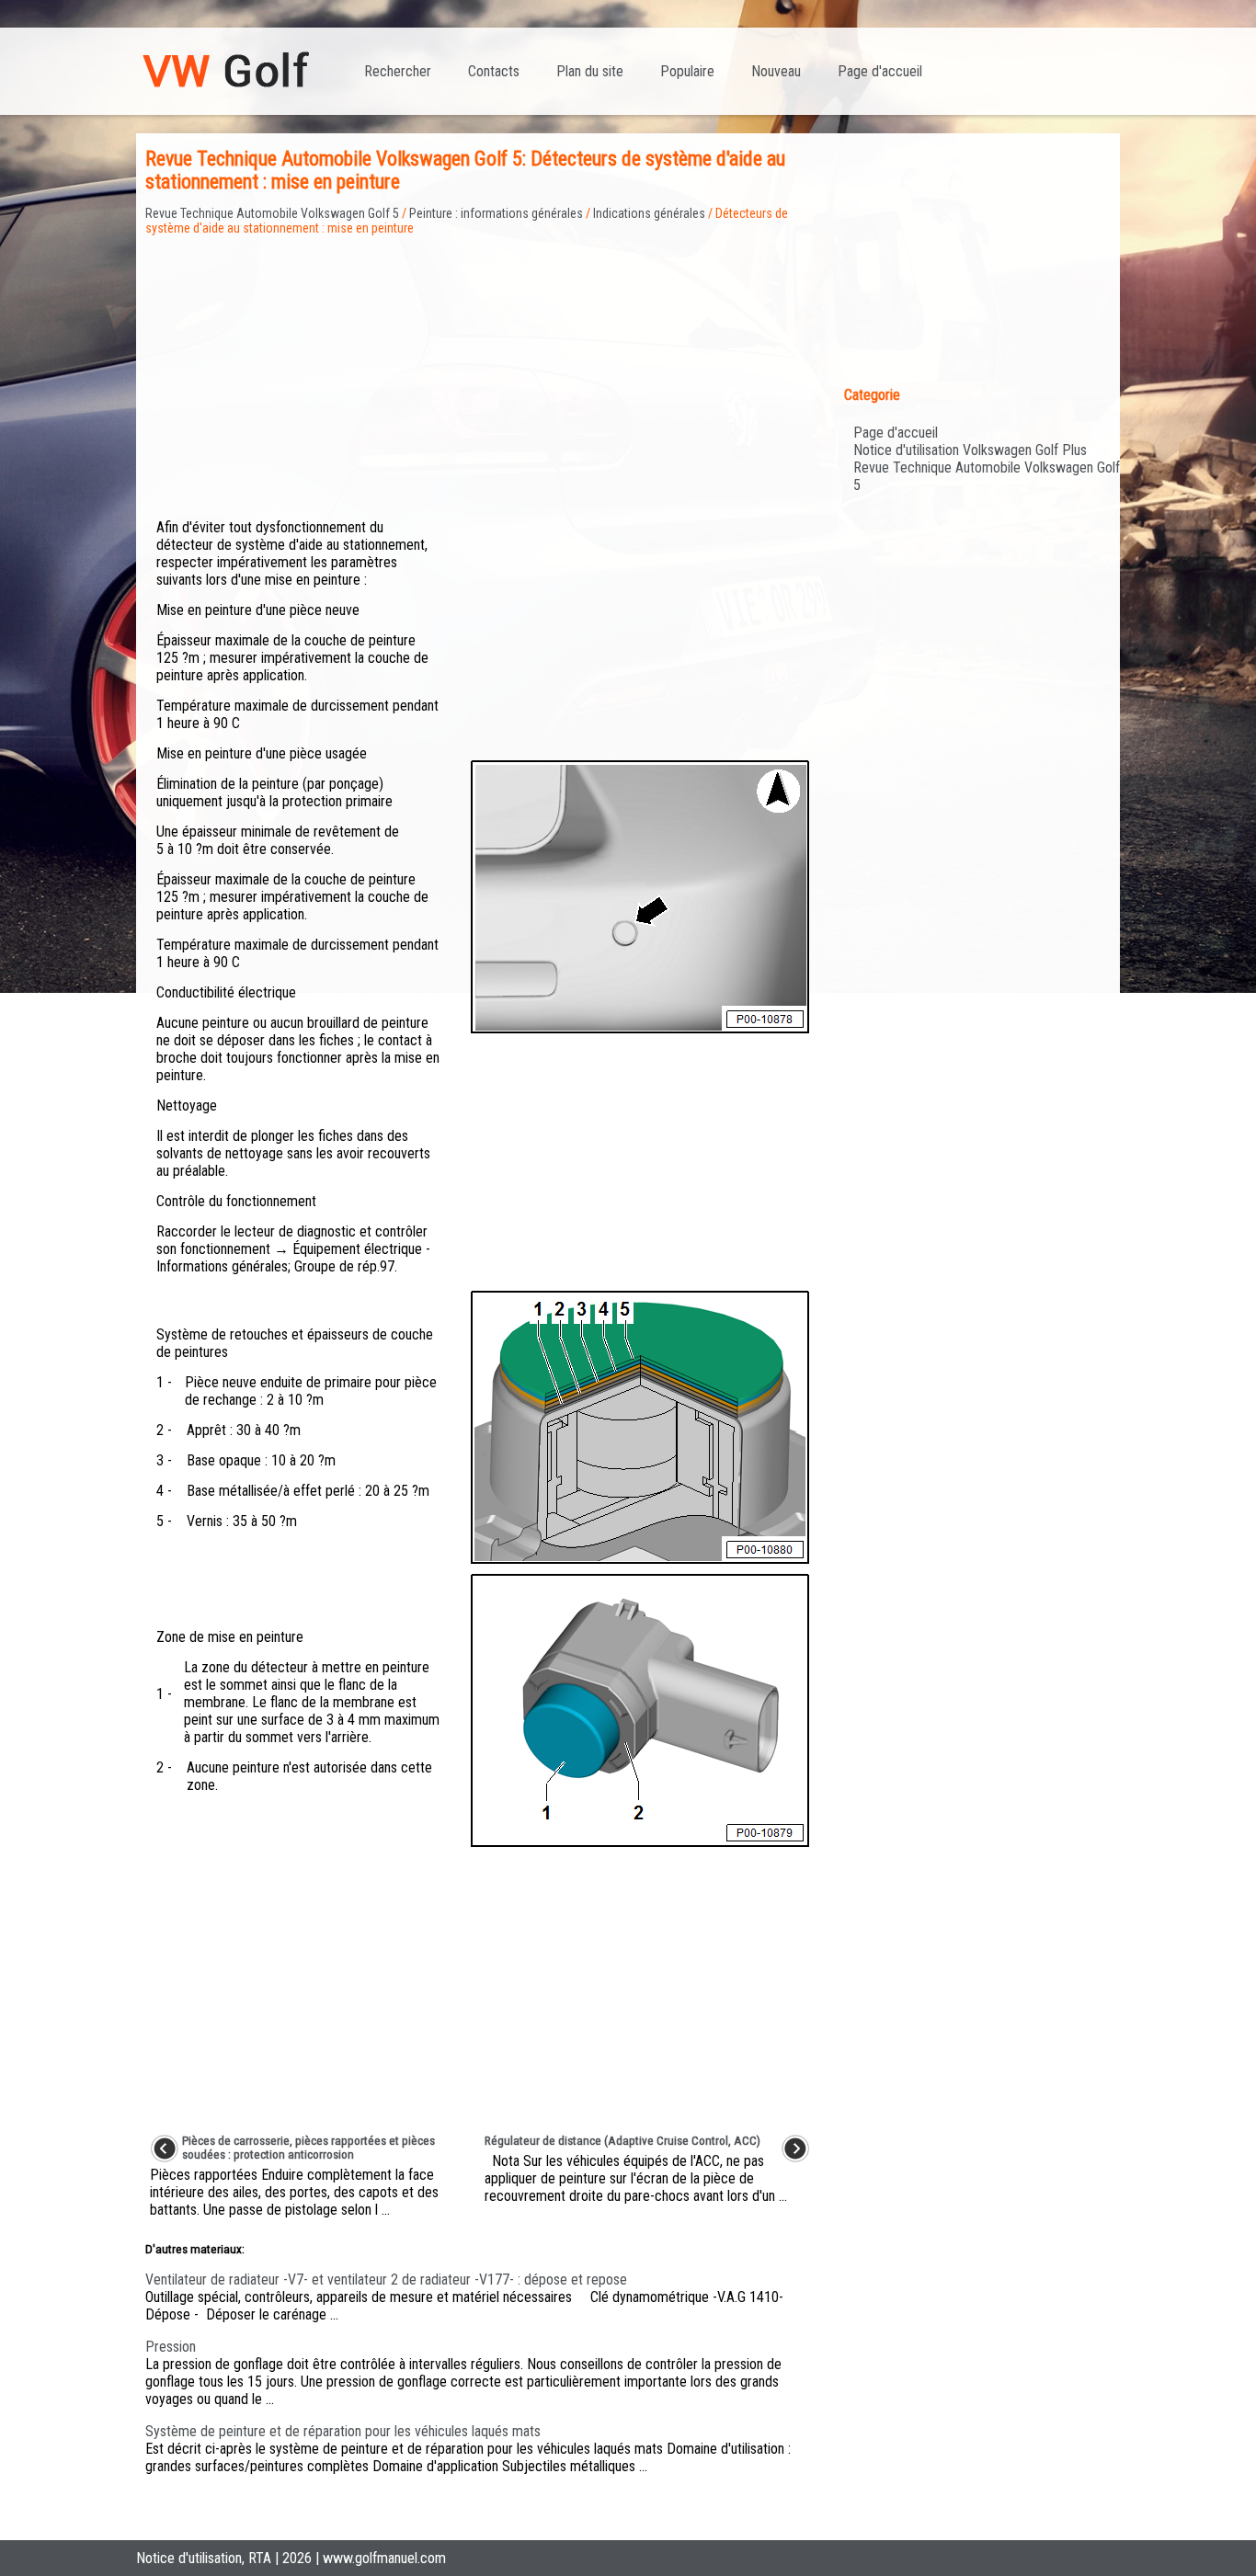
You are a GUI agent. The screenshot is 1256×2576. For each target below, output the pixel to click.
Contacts (494, 71)
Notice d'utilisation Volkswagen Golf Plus (970, 450)
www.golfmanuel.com (384, 2558)
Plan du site (590, 71)
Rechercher (398, 71)
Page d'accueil (880, 71)
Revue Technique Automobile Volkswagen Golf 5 (272, 213)
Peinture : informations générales (496, 213)
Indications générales (649, 213)
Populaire (687, 71)
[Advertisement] (480, 364)
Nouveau (776, 71)
